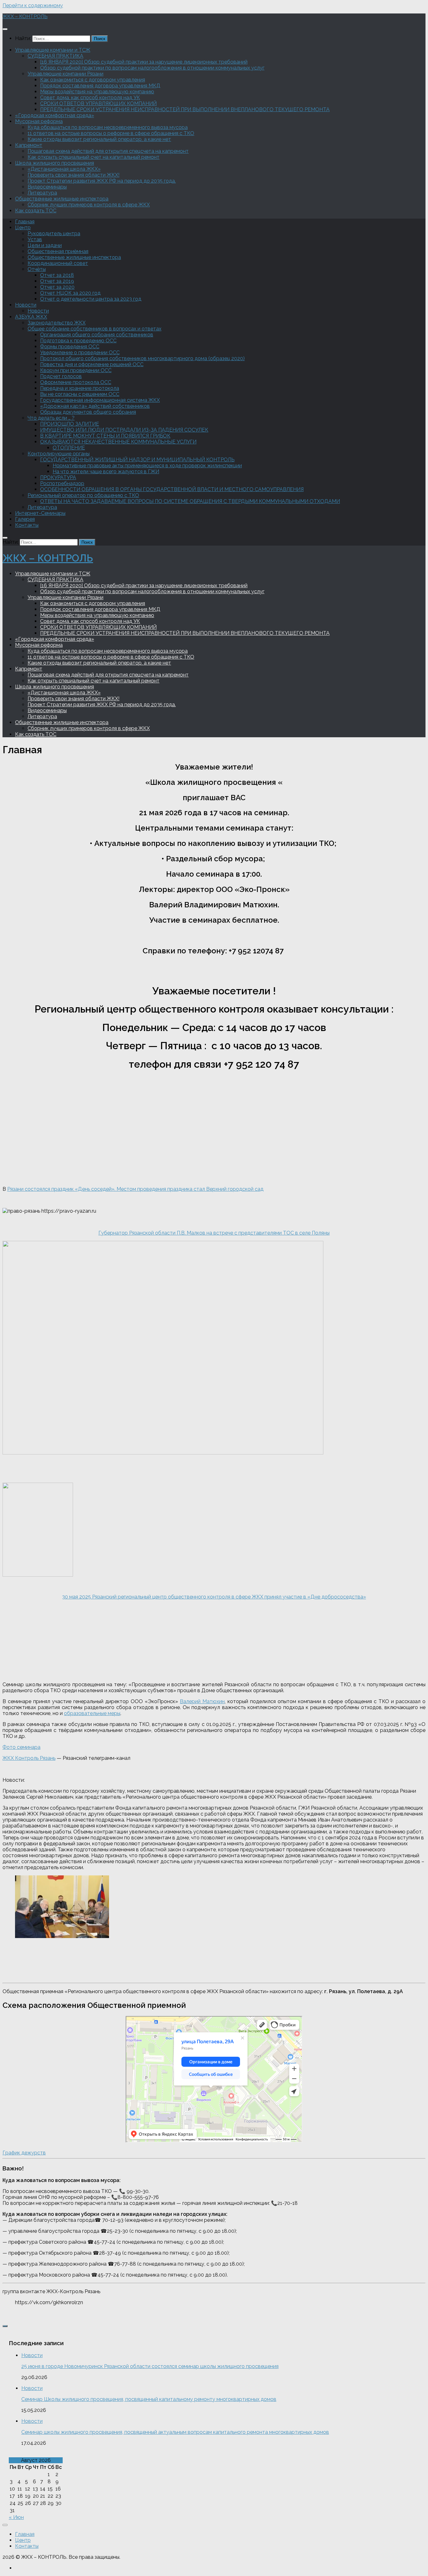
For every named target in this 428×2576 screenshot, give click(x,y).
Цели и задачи (45, 245)
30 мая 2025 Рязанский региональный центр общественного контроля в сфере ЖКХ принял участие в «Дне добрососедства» (214, 1597)
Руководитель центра (54, 233)
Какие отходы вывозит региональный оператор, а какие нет (99, 139)
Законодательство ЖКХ (57, 323)
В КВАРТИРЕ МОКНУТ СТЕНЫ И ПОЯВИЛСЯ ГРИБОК (105, 436)
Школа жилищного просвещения (55, 163)
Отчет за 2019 (57, 281)
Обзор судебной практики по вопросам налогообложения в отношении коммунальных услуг (152, 68)
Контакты (27, 525)
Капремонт (29, 145)
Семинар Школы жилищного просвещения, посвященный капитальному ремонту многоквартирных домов (149, 2399)
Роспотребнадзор (62, 483)
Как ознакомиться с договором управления (93, 80)
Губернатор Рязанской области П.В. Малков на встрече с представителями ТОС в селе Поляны (214, 1233)
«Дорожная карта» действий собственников (95, 406)
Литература (42, 193)
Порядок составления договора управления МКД (100, 86)
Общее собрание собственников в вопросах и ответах (94, 329)
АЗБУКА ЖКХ (31, 317)
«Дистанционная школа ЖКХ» (64, 169)
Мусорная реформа (39, 121)
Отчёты (37, 269)
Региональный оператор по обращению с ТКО (83, 495)
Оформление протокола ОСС (76, 382)
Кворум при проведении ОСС (76, 370)
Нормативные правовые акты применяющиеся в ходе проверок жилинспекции (147, 466)
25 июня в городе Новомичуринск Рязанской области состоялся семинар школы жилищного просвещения (150, 2366)
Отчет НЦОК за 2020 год (70, 293)
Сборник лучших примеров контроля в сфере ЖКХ (89, 205)
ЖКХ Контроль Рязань (29, 1758)
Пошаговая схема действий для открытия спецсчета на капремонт (108, 151)
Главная (25, 222)
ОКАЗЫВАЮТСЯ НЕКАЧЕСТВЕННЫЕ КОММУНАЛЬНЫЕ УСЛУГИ (118, 442)
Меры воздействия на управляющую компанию (97, 92)
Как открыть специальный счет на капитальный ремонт (94, 157)
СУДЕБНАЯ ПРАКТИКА (55, 56)
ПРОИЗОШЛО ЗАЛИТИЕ (70, 424)
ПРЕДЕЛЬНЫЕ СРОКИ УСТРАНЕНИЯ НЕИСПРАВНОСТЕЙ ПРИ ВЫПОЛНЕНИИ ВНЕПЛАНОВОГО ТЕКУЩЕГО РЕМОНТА (185, 109)
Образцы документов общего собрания (88, 412)
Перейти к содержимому (33, 5)
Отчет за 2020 (57, 287)
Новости (26, 305)
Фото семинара (21, 1747)
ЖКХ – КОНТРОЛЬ (25, 16)
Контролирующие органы (59, 454)
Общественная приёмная (58, 251)
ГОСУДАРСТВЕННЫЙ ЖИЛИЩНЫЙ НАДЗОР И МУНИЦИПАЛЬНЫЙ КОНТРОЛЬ (137, 460)
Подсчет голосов (61, 376)
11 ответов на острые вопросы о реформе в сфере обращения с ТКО (111, 133)
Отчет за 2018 (57, 275)
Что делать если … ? (51, 418)
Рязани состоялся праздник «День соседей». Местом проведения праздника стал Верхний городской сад (135, 1189)
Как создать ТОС (36, 211)
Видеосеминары (47, 187)
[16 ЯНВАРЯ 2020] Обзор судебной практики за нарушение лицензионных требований (144, 62)
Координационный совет (58, 263)
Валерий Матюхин (202, 1701)
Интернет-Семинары (40, 513)
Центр (23, 228)
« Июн (16, 2517)
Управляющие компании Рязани (65, 74)
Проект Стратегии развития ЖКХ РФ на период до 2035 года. (102, 181)
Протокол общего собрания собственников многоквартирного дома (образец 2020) (142, 358)
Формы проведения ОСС (70, 347)
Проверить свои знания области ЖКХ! (73, 175)
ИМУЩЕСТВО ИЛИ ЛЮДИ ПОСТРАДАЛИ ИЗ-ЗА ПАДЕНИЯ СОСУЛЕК (124, 430)
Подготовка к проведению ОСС (78, 341)
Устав (35, 239)
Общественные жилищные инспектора (62, 199)
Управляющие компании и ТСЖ (53, 50)
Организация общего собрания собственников (97, 335)
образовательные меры (92, 1713)
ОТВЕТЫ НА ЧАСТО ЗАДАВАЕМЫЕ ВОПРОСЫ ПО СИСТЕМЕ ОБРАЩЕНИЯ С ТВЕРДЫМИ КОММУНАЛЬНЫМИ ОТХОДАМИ (190, 501)
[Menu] (5, 29)
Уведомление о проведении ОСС (80, 352)
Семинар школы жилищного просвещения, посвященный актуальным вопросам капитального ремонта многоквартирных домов (175, 2432)
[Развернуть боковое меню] (5, 2326)
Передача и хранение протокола (80, 388)
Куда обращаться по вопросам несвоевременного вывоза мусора (108, 127)
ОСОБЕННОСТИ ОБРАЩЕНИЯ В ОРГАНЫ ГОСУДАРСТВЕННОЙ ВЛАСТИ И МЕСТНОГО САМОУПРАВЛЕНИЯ (172, 489)
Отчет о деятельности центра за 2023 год (91, 299)
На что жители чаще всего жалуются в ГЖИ (106, 472)
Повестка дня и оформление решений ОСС (92, 364)
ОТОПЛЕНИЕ (69, 448)
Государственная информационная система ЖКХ (100, 400)
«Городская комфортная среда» (55, 115)
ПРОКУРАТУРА (58, 477)
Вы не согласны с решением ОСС (80, 394)
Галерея (25, 519)
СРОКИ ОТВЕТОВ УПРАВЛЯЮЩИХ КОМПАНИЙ (98, 104)
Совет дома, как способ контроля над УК (90, 98)
